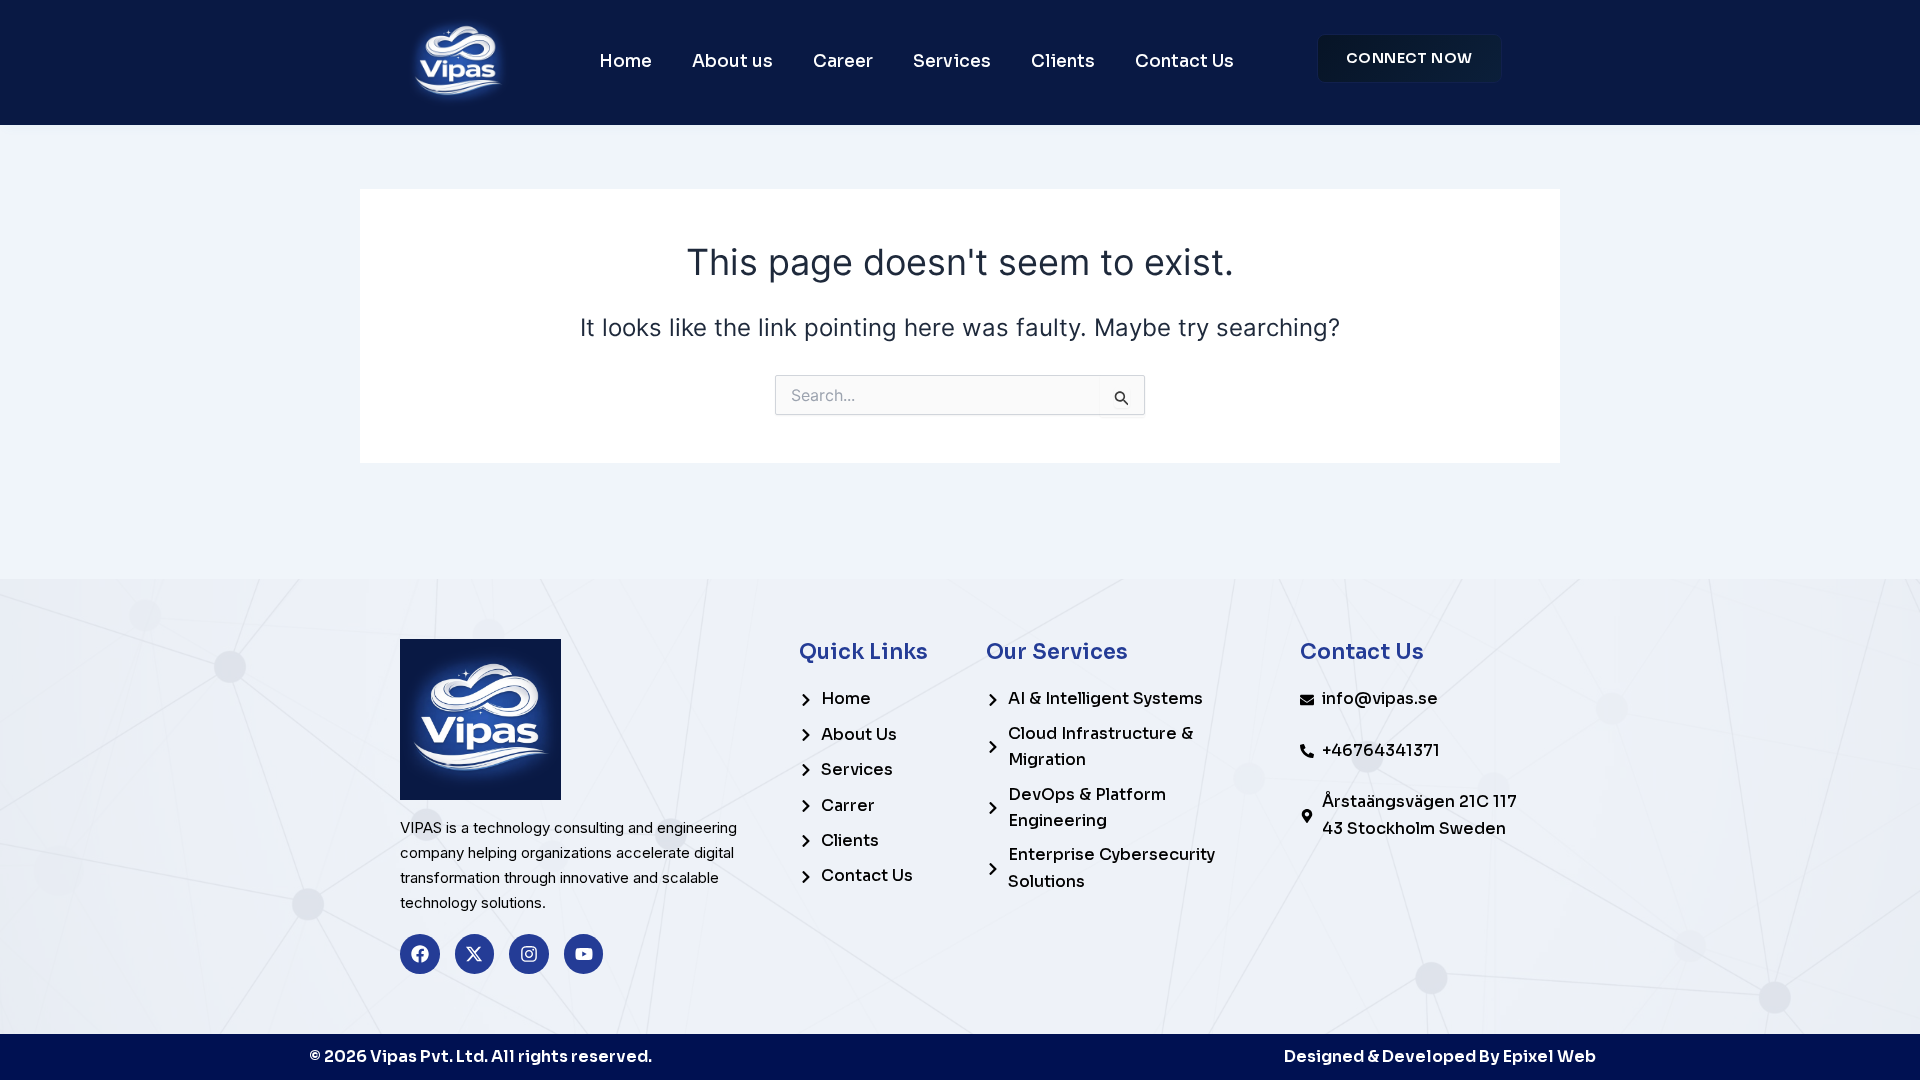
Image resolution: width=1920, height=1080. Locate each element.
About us (732, 61)
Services (952, 61)
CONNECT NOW (1409, 58)
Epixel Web (1549, 1056)
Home (625, 61)
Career (843, 61)
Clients (1063, 61)
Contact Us (1184, 61)
